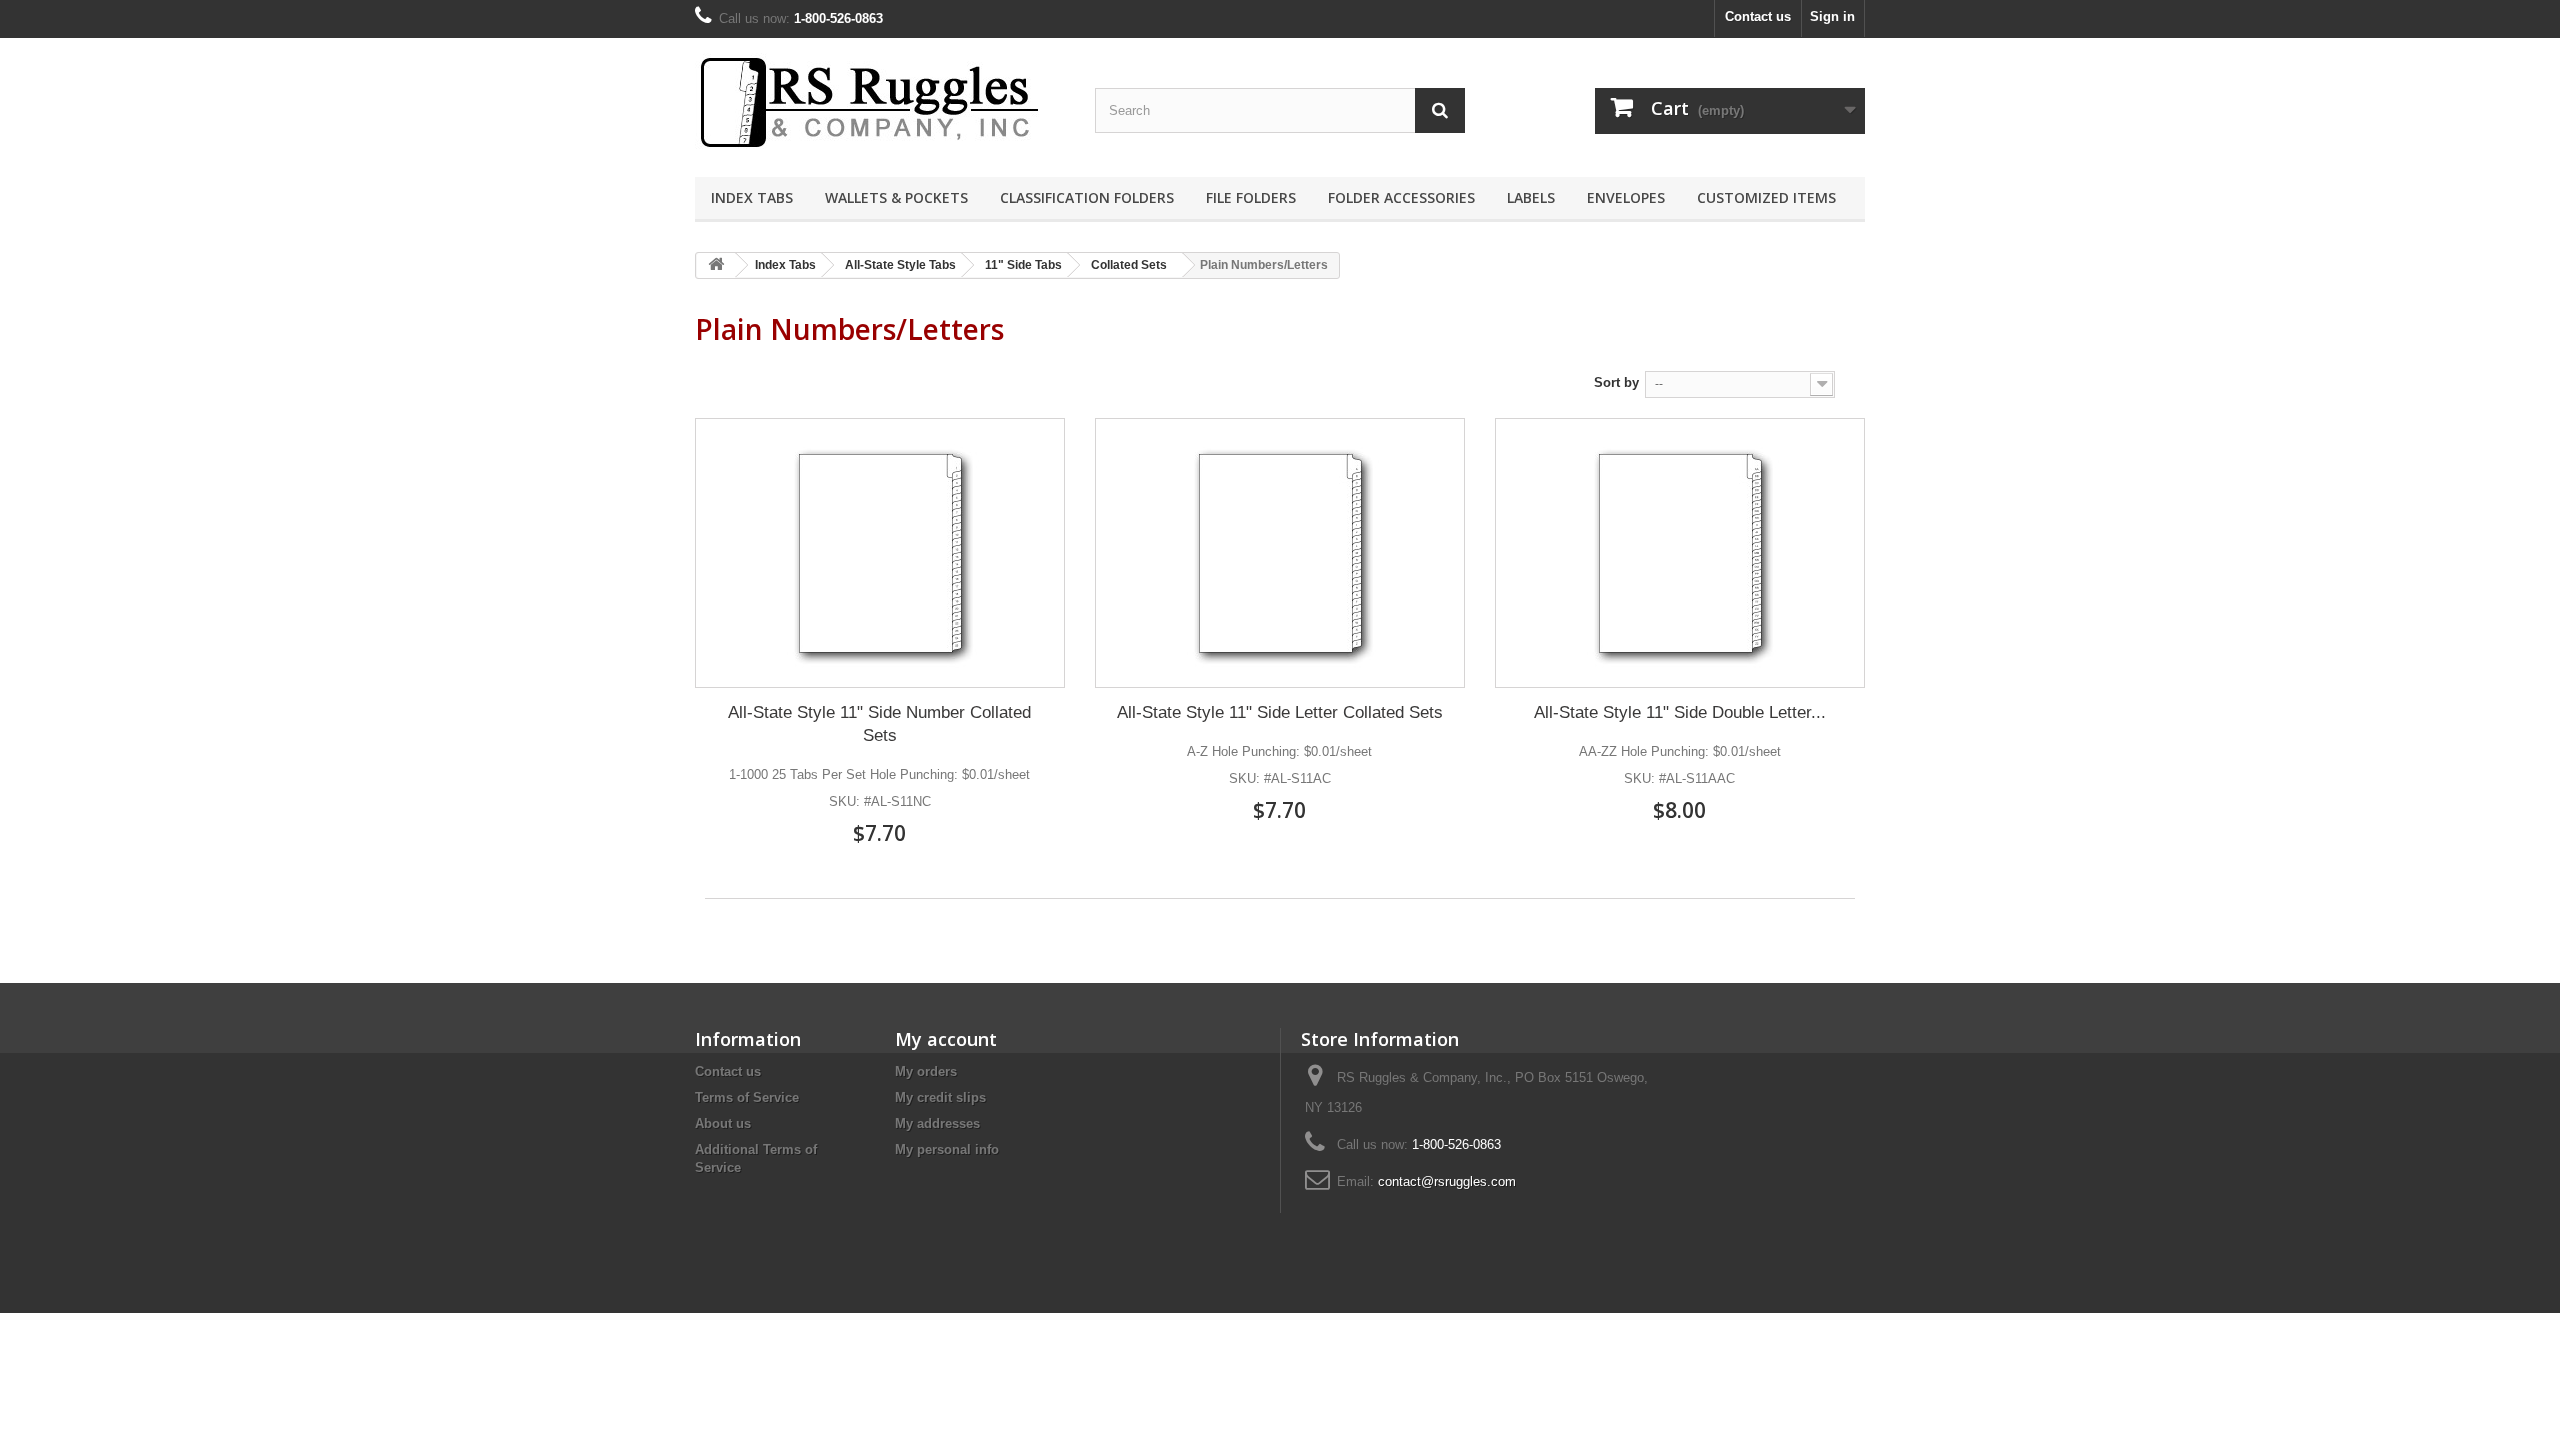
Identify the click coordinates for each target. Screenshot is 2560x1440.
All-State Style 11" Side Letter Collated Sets (1280, 712)
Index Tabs (752, 197)
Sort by (1616, 382)
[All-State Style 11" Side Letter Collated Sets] (1280, 553)
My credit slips (940, 1097)
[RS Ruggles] (880, 102)
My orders (926, 1071)
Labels (1531, 197)
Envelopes (1626, 197)
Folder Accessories (1401, 197)
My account (946, 1039)
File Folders (1251, 197)
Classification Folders (1087, 197)
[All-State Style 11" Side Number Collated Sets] (880, 553)
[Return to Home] (716, 265)
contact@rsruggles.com (1447, 1181)
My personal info (947, 1149)
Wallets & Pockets (896, 197)
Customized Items (1766, 197)
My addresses (937, 1123)
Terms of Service (747, 1097)
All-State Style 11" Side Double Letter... (1680, 712)
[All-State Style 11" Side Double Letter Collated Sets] (1680, 553)
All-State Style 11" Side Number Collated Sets (879, 724)
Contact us (1758, 16)
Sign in (1832, 16)
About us (723, 1123)
